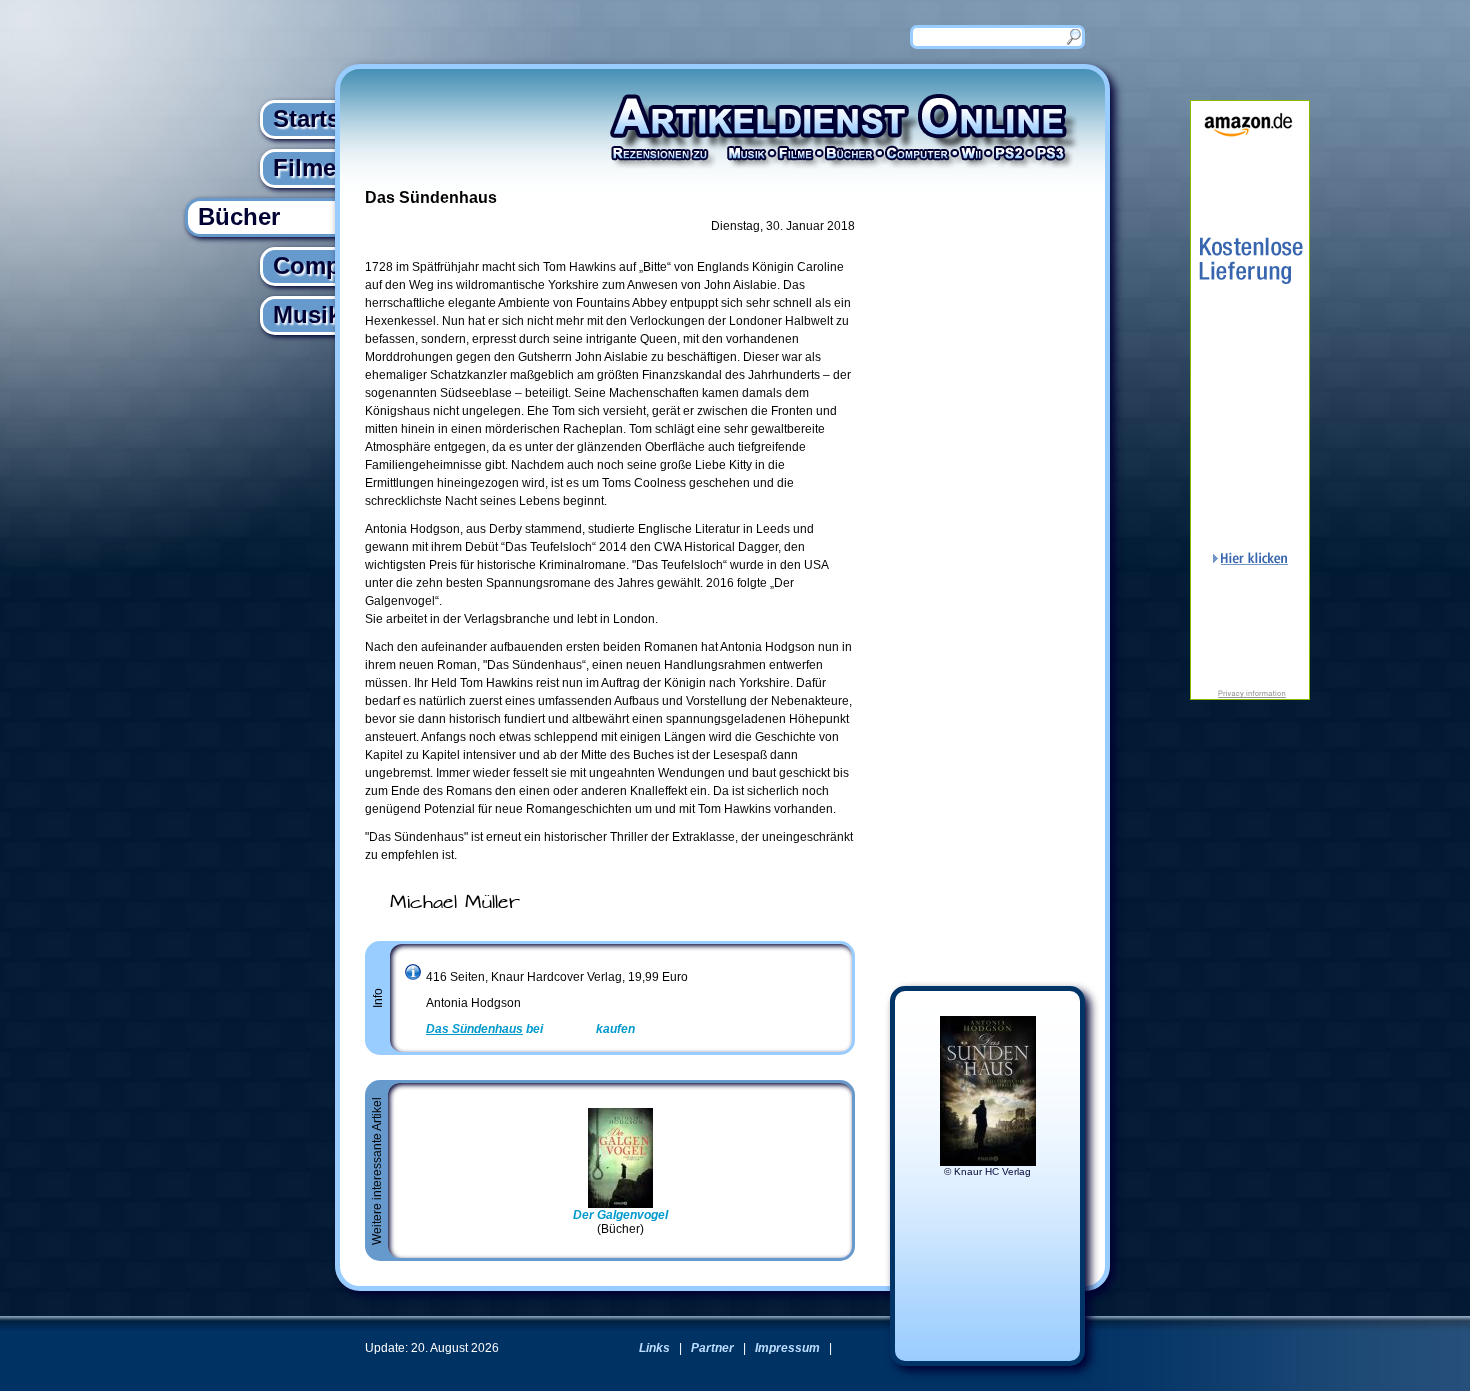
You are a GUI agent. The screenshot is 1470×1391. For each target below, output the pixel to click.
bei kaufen (530, 1029)
